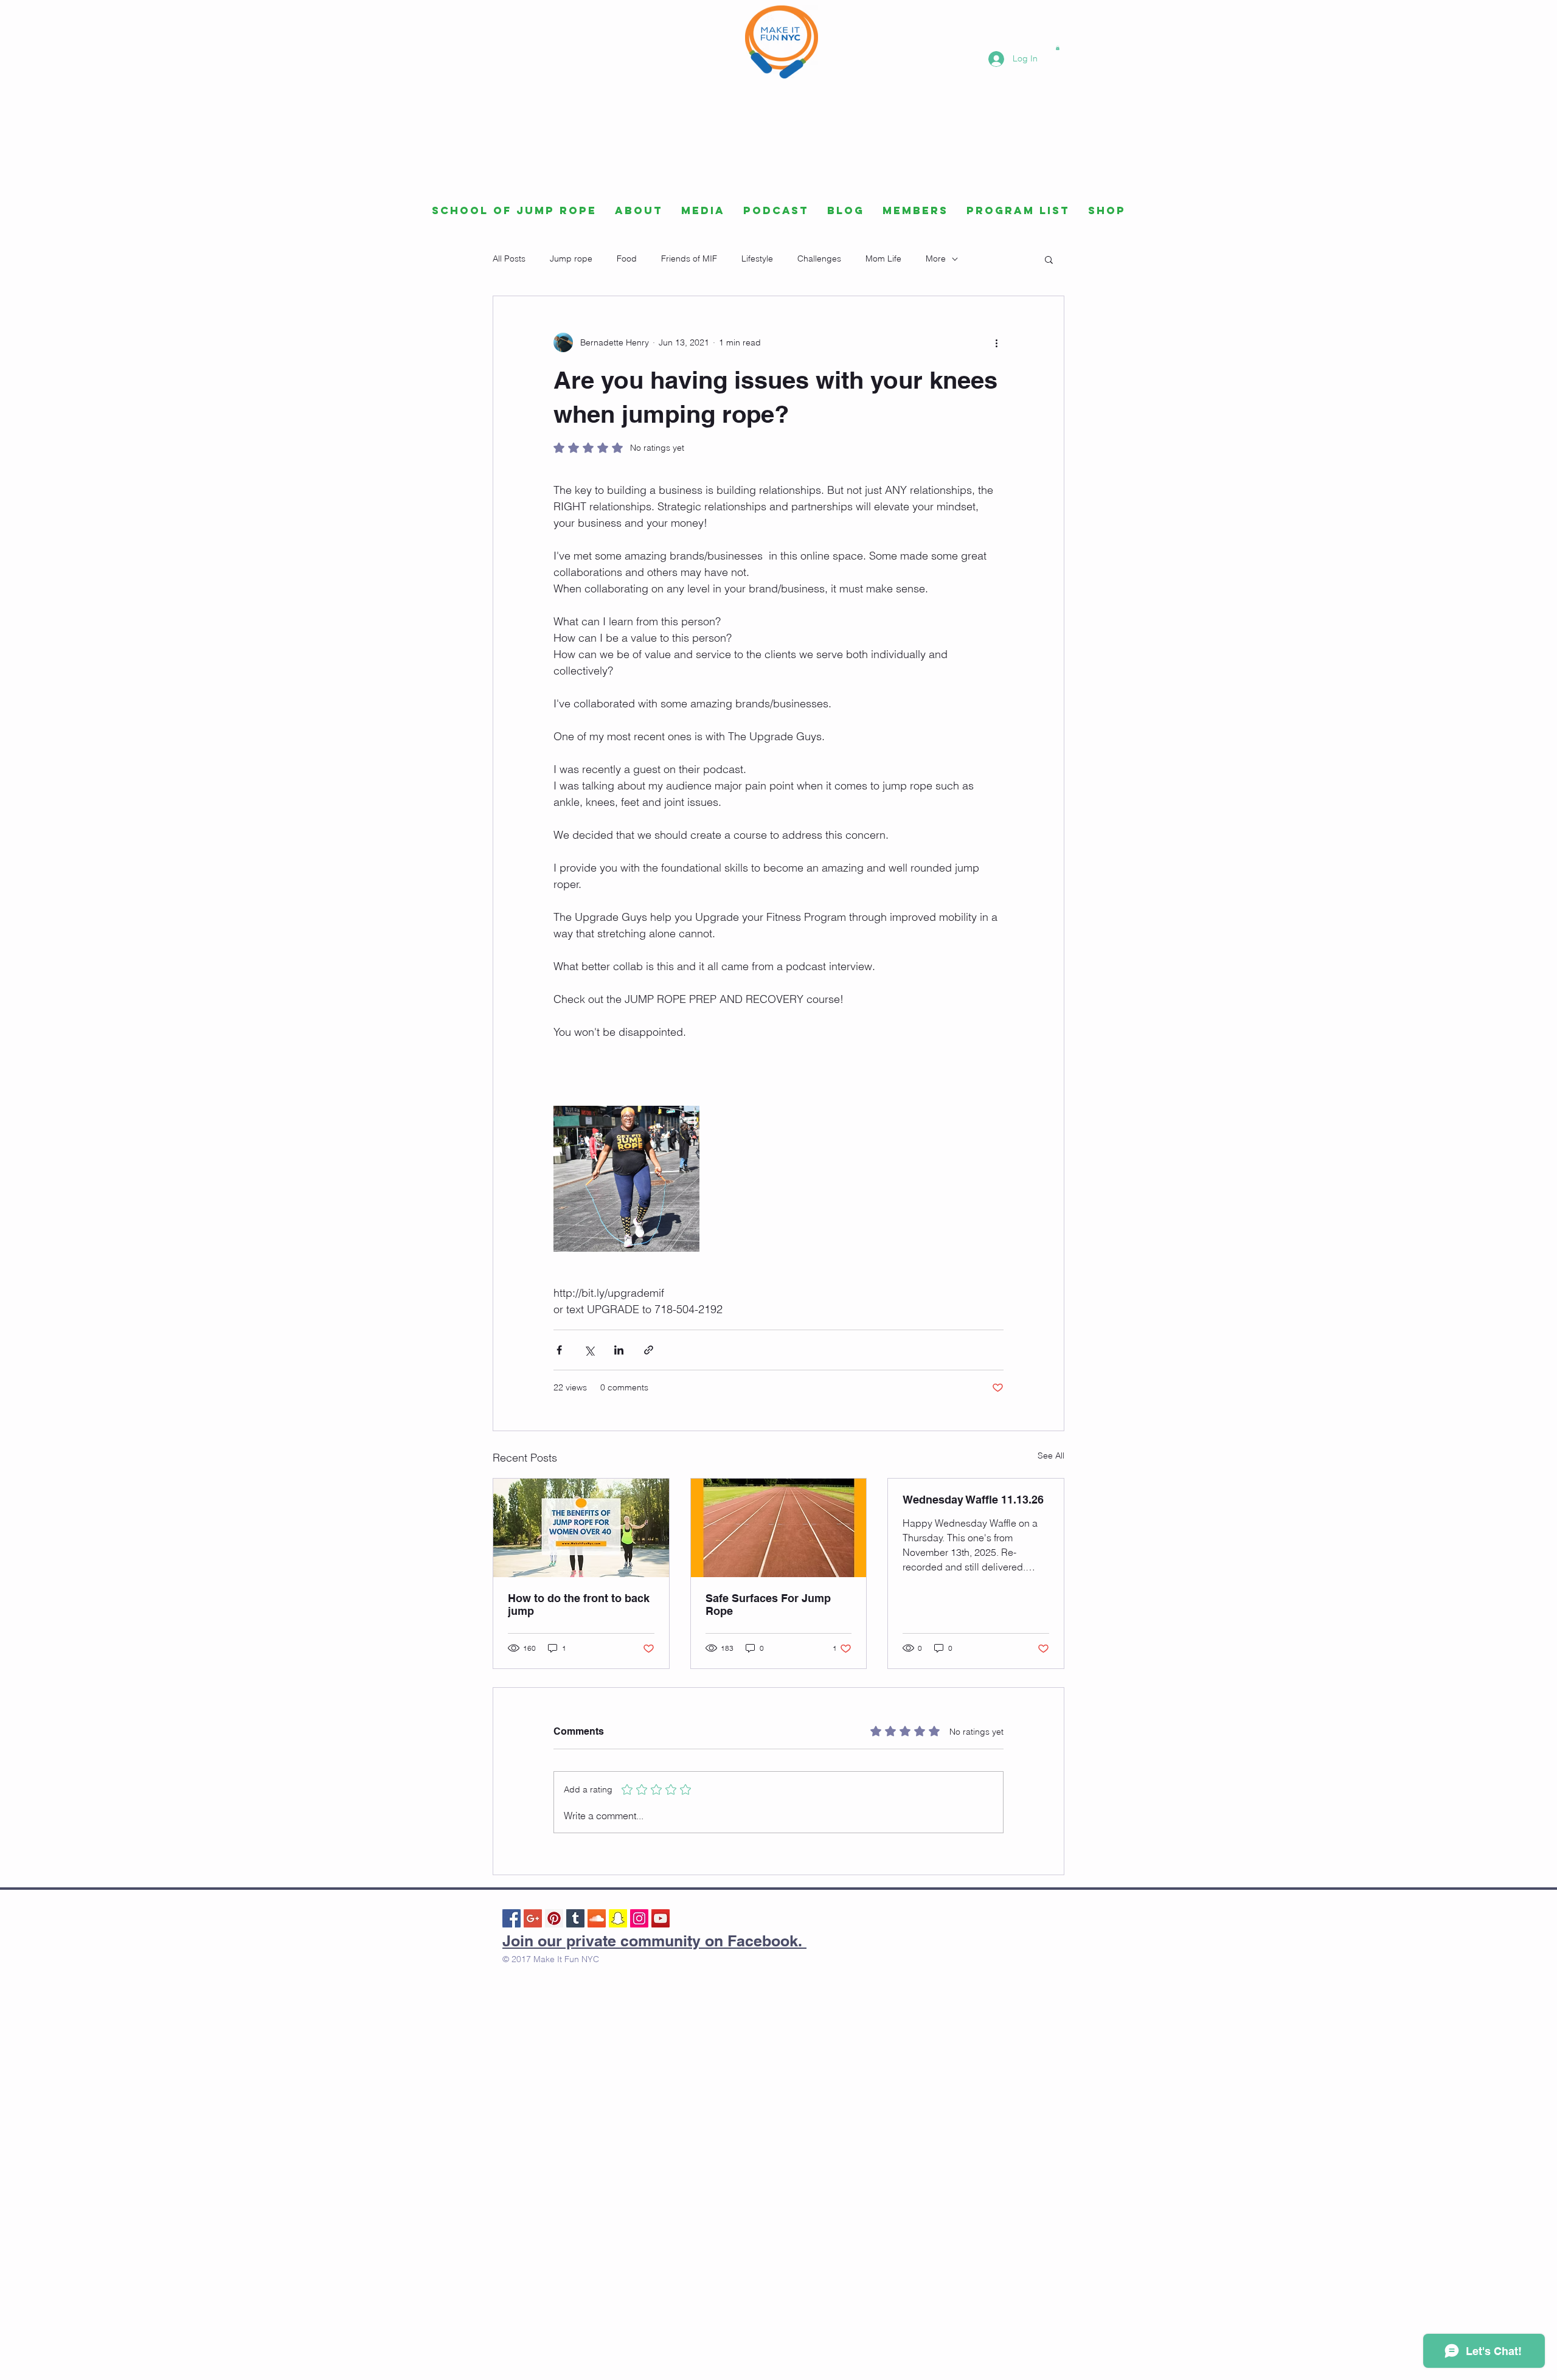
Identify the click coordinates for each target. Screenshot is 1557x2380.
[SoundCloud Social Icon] (597, 1918)
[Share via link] (649, 1350)
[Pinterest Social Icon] (554, 1918)
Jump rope (571, 258)
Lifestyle (757, 258)
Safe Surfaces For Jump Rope (768, 1605)
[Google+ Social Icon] (533, 1918)
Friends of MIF (689, 258)
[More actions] (996, 342)
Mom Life (883, 258)
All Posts (509, 258)
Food (627, 258)
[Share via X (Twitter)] (589, 1350)
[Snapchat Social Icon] (618, 1918)
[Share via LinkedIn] (619, 1350)
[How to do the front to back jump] (581, 1528)
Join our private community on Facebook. (654, 1941)
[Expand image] (626, 1179)
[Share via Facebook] (559, 1350)
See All (1051, 1455)
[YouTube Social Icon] (661, 1918)
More (936, 258)
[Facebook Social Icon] (511, 1918)
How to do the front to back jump (579, 1605)
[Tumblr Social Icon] (575, 1918)
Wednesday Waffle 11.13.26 (973, 1500)
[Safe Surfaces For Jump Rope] (779, 1528)
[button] (1058, 48)
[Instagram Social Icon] (639, 1918)
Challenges (819, 258)
